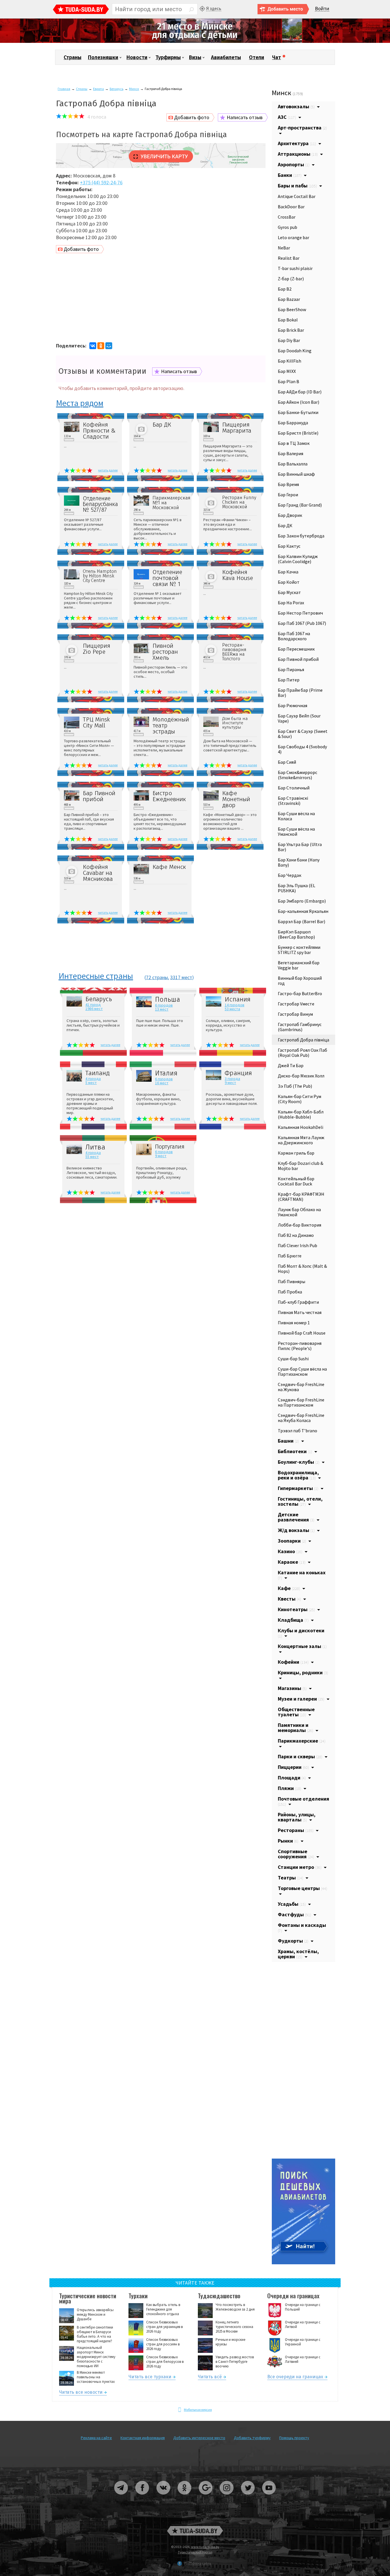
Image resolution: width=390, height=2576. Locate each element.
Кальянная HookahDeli (300, 1127)
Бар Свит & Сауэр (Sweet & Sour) (303, 734)
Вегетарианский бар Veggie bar (299, 965)
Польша (168, 1000)
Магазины (292, 1688)
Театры (291, 1878)
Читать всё (210, 2378)
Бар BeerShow (292, 309)
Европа (98, 89)
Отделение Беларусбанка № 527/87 (100, 504)
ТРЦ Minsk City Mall (96, 723)
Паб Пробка (290, 1292)
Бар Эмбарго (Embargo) (302, 901)
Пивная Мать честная (300, 1312)
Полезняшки (103, 57)
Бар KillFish (290, 361)
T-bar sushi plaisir (295, 268)
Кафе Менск (169, 867)
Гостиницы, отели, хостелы (300, 1501)
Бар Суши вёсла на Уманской (296, 831)
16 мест (162, 1083)
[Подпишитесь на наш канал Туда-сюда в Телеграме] (121, 2497)
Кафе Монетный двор (236, 799)
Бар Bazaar (289, 299)
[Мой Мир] (109, 346)
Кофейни (293, 1662)
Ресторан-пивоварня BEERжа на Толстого (234, 652)
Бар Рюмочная (292, 705)
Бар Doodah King (295, 351)
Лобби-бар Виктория (299, 1225)
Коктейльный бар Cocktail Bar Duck (296, 1181)
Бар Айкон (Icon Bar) (298, 402)
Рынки (288, 1841)
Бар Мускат (289, 592)
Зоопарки (292, 1541)
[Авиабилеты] (303, 2263)
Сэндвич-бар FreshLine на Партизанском (301, 1402)
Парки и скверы (300, 1756)
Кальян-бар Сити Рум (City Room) (299, 1099)
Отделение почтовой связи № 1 (167, 578)
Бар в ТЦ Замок (294, 443)
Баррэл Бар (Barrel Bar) (301, 921)
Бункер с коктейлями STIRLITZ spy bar (299, 950)
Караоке (292, 1562)
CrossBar (287, 217)
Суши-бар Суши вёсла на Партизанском (302, 1371)
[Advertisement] (161, 299)
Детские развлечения (296, 1517)
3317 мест (181, 977)
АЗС (287, 117)
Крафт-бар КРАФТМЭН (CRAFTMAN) (301, 1197)
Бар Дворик (290, 515)
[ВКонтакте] (93, 346)
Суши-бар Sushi (293, 1359)
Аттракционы (298, 154)
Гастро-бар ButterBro (300, 993)
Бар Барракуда (293, 423)
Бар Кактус (289, 546)
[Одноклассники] (101, 346)
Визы (195, 57)
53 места (232, 1009)
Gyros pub (288, 227)
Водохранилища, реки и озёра (298, 1475)
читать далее (108, 470)
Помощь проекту (294, 2438)
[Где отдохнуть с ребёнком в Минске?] (195, 42)
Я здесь (214, 8)
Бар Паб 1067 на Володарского (294, 636)
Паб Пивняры (292, 1281)
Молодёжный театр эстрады (170, 726)
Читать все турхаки (150, 2378)
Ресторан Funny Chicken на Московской (239, 502)
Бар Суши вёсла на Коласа (296, 816)
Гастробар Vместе (296, 1004)
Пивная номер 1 (294, 1323)
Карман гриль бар (296, 1153)
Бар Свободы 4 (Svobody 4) (302, 749)
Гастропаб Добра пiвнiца (303, 1040)
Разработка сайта (198, 2563)
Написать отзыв (245, 117)
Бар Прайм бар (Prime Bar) (300, 693)
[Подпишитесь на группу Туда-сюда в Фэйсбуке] (142, 2497)
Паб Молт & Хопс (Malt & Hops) (302, 1269)
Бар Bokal (288, 320)
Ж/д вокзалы (296, 1530)
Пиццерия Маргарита (237, 428)
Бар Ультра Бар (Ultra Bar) (300, 847)
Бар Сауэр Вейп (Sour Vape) (299, 718)
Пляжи (290, 1788)
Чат (277, 57)
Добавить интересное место (199, 2438)
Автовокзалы (296, 106)
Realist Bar (289, 258)
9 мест (230, 1083)
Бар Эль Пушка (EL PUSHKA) (296, 888)
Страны (73, 57)
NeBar (284, 248)
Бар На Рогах (291, 603)
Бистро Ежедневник (169, 796)
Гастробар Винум (295, 1014)
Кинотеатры (296, 1609)
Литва (95, 1147)
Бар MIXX (287, 371)
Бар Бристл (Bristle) (298, 433)
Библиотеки (295, 1451)
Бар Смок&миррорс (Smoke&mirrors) (297, 775)
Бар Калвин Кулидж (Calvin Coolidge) (298, 559)
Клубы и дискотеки (301, 1633)
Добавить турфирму (252, 2438)
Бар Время (288, 484)
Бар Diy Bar (289, 340)
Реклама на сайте (96, 2438)
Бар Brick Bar (291, 330)
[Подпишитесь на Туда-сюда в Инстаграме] (227, 2497)
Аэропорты (294, 164)
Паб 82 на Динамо (296, 1235)
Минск (134, 89)
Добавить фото (192, 117)
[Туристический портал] (81, 10)
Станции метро (300, 1867)
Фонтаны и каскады (302, 1927)
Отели (257, 57)
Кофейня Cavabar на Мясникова (98, 873)
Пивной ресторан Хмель (165, 652)
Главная (64, 89)
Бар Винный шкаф (296, 474)
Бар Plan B (289, 381)
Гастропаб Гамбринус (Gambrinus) (300, 1027)
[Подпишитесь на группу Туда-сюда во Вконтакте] (164, 2497)
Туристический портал (195, 2552)
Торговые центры (302, 1888)
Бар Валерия (291, 453)
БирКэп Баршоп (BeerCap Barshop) (296, 934)
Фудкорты (293, 1941)
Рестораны (296, 1830)
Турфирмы (168, 57)
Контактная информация (143, 2438)
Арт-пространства (302, 128)
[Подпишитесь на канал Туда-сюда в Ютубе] (269, 2497)
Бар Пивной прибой (99, 796)
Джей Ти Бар (291, 1065)
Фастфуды (294, 1914)
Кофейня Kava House (238, 575)
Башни (288, 1441)
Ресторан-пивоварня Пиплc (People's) (300, 1346)
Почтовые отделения (303, 1801)
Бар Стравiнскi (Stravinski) (293, 801)
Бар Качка (288, 572)
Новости (137, 57)
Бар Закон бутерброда (301, 536)
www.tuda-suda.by (205, 2547)
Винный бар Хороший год (300, 981)
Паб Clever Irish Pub (297, 1245)
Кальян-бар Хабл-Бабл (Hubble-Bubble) (301, 1114)
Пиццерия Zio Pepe (97, 649)
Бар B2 (285, 289)
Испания (238, 1000)
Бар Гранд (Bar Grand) (300, 505)
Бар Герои (288, 495)
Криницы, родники (303, 1672)
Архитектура (297, 143)
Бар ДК (162, 425)
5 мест (91, 1083)
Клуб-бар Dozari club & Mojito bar (300, 1166)
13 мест (162, 1009)
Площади (292, 1778)
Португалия (170, 1147)
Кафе (289, 1588)
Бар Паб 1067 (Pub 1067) (302, 623)
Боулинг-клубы (299, 1462)
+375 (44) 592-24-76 (101, 182)
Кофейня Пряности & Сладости (99, 431)
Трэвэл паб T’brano (297, 1431)
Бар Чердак (290, 875)
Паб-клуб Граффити (298, 1302)
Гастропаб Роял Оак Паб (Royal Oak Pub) (302, 1053)
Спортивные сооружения (296, 1854)
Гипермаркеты (298, 1488)
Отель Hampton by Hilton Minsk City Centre (100, 576)
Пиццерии (293, 1767)
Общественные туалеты (296, 1712)
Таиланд (97, 1073)
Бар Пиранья (291, 669)
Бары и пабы (297, 186)
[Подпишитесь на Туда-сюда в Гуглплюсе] (206, 2497)
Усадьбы (292, 1904)
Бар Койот (289, 582)
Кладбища (293, 1620)
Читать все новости (81, 2393)
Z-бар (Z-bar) (291, 279)
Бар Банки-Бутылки (298, 412)
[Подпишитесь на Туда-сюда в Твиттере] (248, 2497)
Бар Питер (289, 680)
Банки (290, 175)
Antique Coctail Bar (297, 196)
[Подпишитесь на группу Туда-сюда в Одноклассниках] (185, 2497)
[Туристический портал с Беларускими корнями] (195, 2531)
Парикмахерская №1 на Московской (170, 503)
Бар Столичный (294, 788)
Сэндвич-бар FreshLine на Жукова (301, 1387)
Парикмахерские (302, 1741)
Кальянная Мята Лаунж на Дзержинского (301, 1140)
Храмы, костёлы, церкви (298, 1954)
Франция (238, 1073)
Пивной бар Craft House (302, 1333)
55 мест (92, 1157)
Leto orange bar (293, 237)
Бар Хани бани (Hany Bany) (299, 862)
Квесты (289, 1599)
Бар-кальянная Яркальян (303, 911)
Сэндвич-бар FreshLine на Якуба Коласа (301, 1418)
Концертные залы (302, 1646)
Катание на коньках (302, 1575)
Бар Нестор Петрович (300, 613)
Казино (290, 1551)
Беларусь (116, 89)
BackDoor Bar (291, 207)
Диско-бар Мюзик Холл (301, 1076)
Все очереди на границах (295, 2378)
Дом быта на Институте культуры (235, 723)
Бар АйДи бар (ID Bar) (300, 392)
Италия (166, 1073)
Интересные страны (96, 976)
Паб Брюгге (290, 1256)
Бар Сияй (287, 762)
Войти (322, 9)
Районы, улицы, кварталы (297, 1817)
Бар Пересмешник (296, 649)
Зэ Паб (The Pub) (295, 1086)
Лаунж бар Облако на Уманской (299, 1212)
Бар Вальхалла (293, 464)
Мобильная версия (198, 2410)
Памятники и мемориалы (295, 1728)
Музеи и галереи (301, 1699)
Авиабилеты (226, 57)
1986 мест (94, 1009)
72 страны (157, 977)
